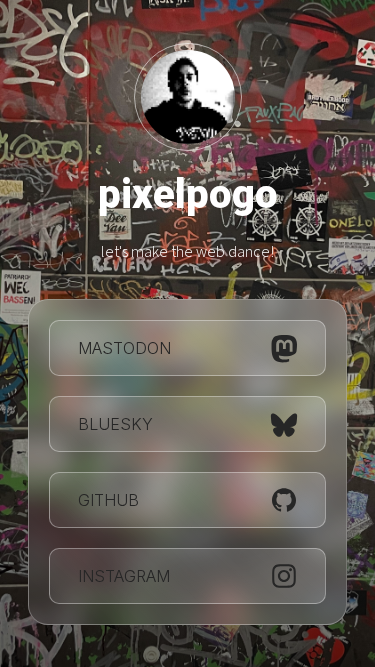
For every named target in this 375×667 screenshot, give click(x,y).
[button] (187, 348)
